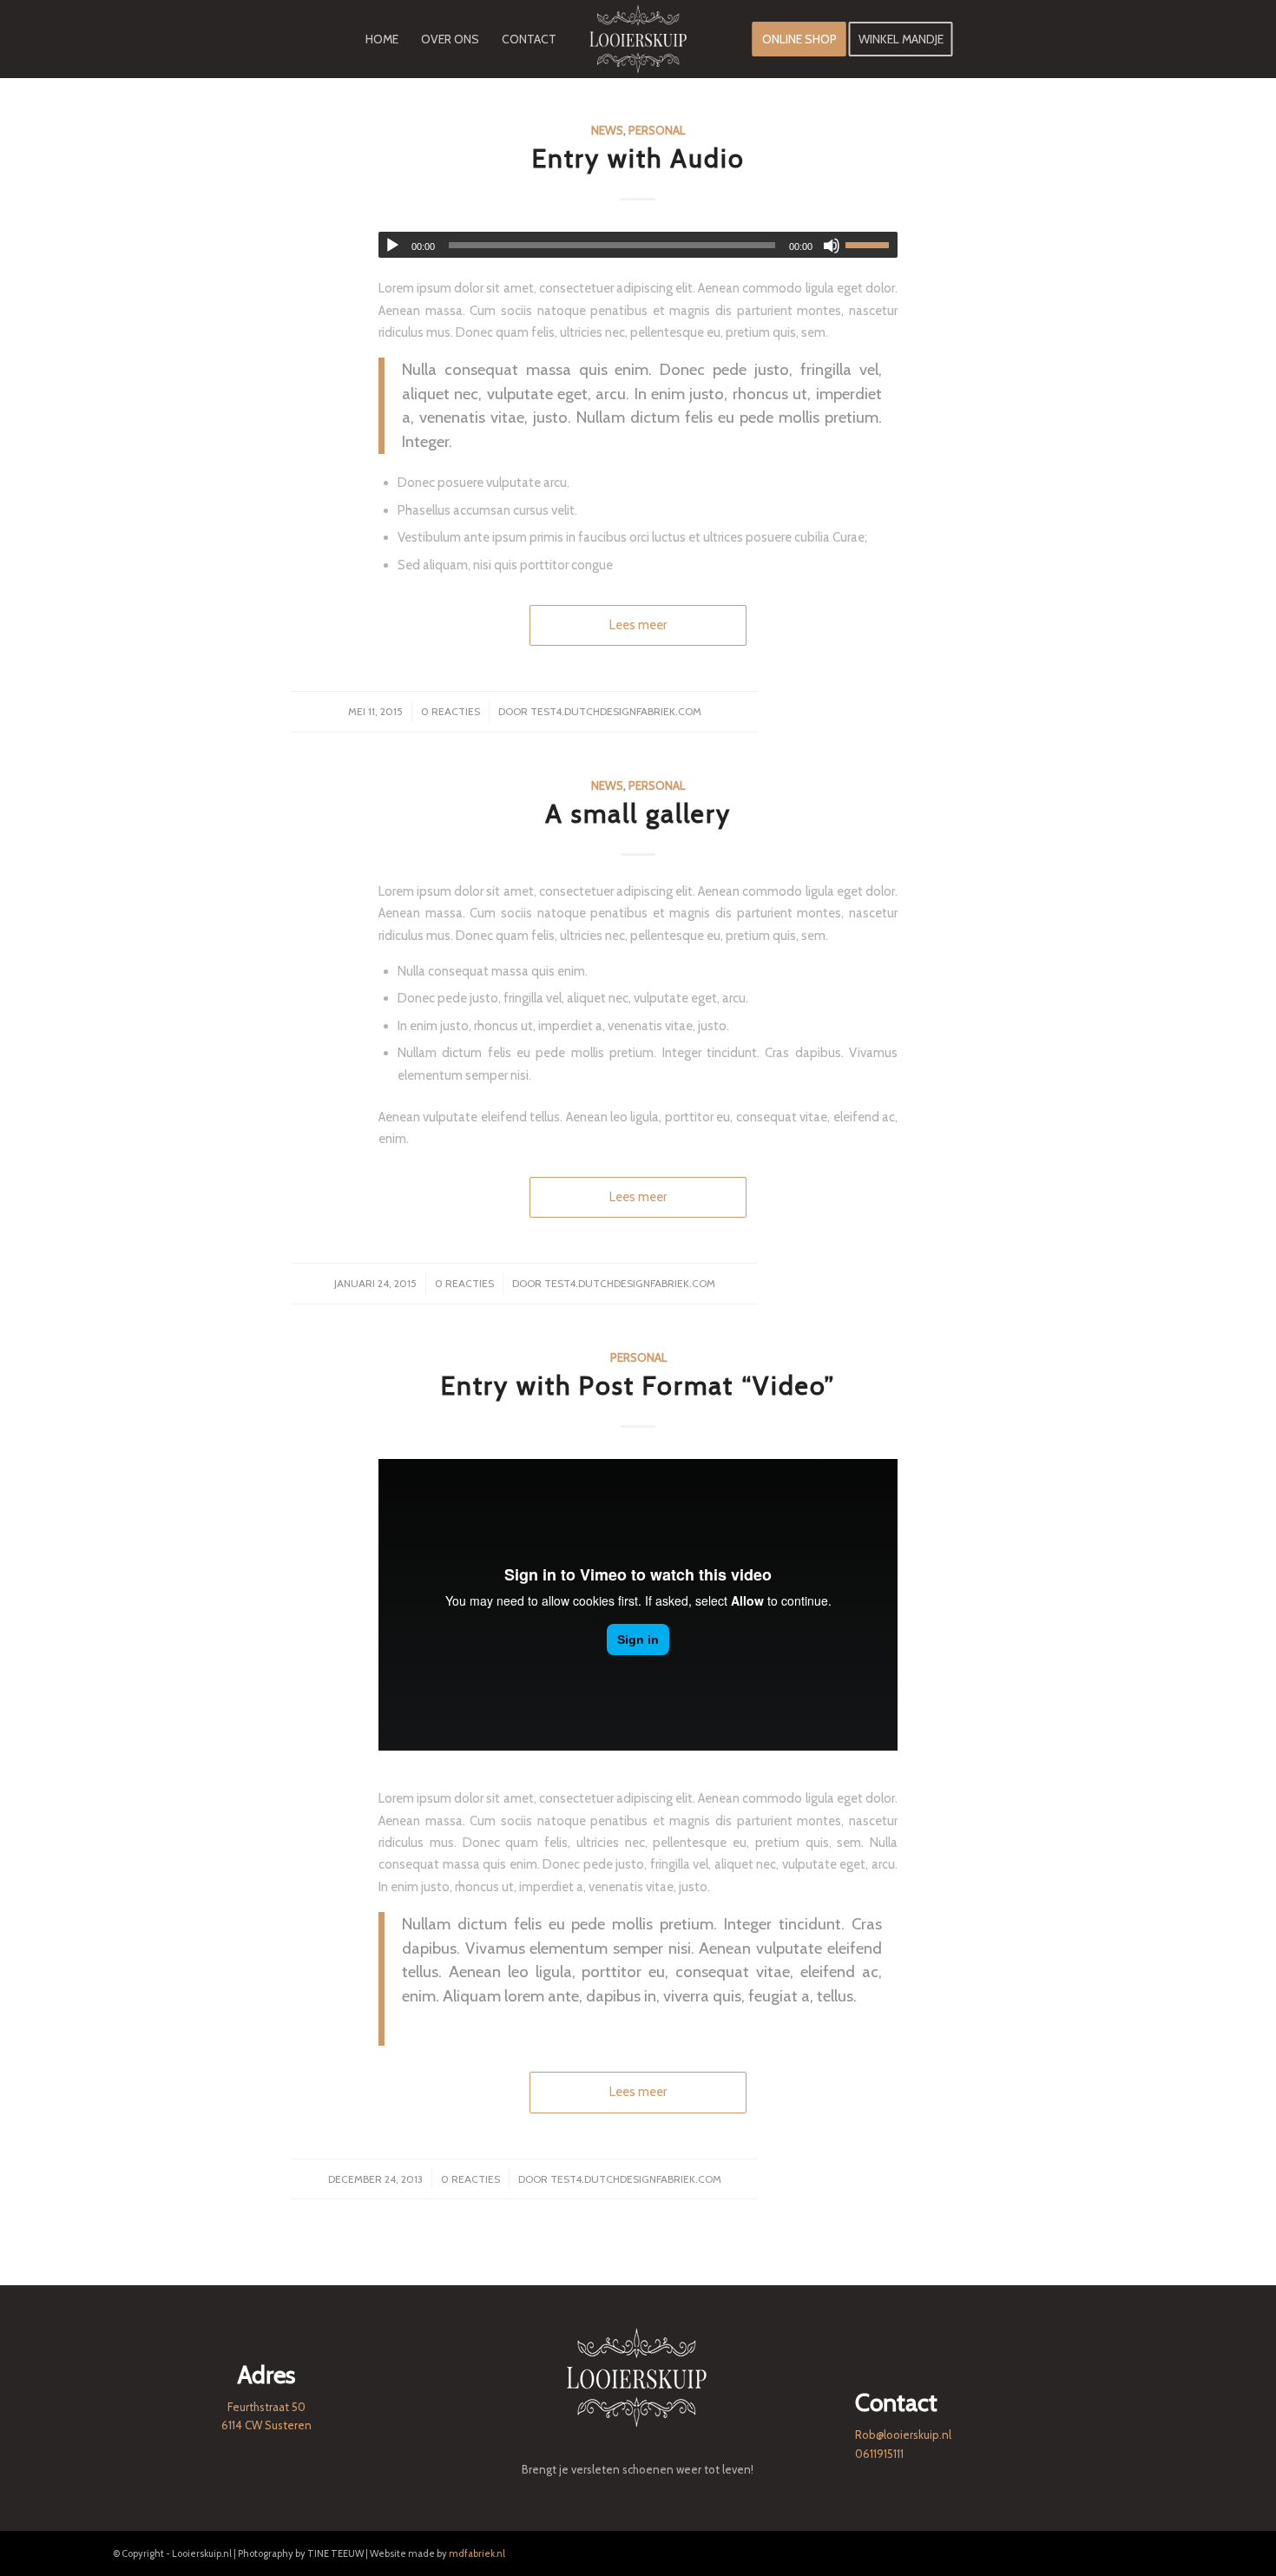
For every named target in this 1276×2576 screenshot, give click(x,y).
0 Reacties (451, 711)
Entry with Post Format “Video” (638, 1386)
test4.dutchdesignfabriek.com (616, 711)
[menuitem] (382, 39)
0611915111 (879, 2454)
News (607, 130)
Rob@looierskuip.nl (903, 2435)
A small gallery (638, 814)
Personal (657, 130)
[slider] (871, 245)
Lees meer (638, 625)
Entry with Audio (638, 158)
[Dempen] (832, 246)
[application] (638, 245)
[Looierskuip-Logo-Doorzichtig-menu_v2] (638, 39)
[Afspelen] (392, 246)
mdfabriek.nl (477, 2553)
